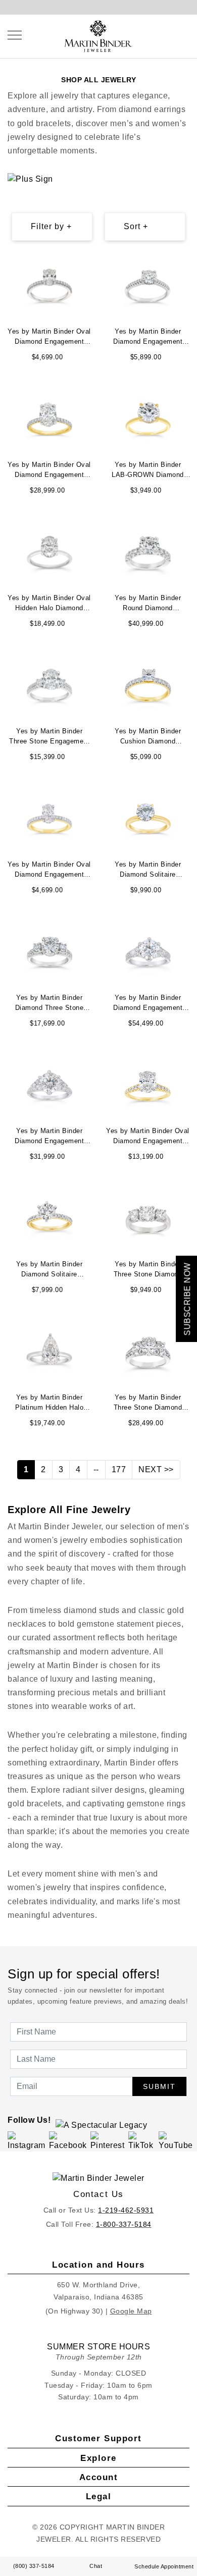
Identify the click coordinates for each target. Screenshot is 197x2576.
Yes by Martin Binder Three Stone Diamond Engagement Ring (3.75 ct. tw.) (148, 1404)
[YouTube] (176, 2141)
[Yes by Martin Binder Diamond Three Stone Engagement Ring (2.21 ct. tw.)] (50, 951)
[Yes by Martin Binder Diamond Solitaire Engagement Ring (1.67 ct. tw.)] (50, 1218)
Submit (159, 2086)
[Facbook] (68, 2141)
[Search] (167, 35)
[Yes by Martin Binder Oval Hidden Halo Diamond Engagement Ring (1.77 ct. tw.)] (50, 551)
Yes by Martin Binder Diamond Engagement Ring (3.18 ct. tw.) (148, 1004)
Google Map (131, 2311)
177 (119, 1469)
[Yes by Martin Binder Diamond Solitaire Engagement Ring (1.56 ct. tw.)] (148, 818)
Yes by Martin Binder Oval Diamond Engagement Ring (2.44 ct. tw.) (49, 471)
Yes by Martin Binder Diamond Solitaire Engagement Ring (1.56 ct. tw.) (148, 871)
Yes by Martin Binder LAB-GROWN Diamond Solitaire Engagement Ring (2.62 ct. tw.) (148, 471)
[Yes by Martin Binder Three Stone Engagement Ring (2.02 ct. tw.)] (50, 685)
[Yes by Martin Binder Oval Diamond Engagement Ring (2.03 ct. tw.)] (148, 1084)
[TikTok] (142, 2141)
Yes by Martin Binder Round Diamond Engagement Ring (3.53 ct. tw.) (148, 604)
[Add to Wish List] (87, 262)
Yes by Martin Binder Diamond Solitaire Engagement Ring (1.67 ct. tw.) (49, 1270)
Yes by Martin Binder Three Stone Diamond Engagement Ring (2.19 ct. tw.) (148, 1270)
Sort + (136, 226)
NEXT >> (156, 1469)
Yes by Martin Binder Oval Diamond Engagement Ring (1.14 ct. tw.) (49, 338)
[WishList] (177, 35)
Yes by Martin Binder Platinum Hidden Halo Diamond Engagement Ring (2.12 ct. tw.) (49, 1404)
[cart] (187, 35)
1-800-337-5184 (124, 2224)
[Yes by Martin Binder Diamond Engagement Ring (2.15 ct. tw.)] (148, 285)
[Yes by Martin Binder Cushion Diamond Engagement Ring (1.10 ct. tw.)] (148, 685)
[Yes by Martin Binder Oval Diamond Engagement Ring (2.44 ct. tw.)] (50, 418)
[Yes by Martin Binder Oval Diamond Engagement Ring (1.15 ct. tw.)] (50, 818)
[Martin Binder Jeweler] (98, 2178)
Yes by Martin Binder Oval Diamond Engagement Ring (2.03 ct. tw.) (148, 1137)
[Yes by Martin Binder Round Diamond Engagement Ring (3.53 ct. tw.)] (148, 551)
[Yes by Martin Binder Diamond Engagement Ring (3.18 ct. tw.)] (148, 951)
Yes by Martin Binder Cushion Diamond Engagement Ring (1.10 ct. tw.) (148, 737)
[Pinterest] (108, 2141)
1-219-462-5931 (126, 2210)
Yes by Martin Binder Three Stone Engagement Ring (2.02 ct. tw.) (49, 737)
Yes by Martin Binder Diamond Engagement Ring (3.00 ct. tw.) (49, 1137)
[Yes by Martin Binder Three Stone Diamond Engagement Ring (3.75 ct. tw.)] (148, 1351)
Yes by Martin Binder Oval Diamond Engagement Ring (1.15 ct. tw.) (49, 871)
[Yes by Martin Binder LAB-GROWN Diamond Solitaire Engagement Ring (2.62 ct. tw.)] (148, 418)
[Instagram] (27, 2141)
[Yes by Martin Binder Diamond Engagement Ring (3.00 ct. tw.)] (50, 1084)
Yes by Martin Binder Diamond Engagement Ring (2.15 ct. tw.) (148, 338)
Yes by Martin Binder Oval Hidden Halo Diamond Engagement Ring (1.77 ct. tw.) (49, 604)
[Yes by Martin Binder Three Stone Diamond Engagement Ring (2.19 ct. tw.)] (148, 1218)
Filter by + (51, 226)
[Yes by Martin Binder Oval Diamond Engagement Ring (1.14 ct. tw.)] (50, 285)
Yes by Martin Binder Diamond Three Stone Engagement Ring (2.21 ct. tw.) (49, 1004)
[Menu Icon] (15, 35)
